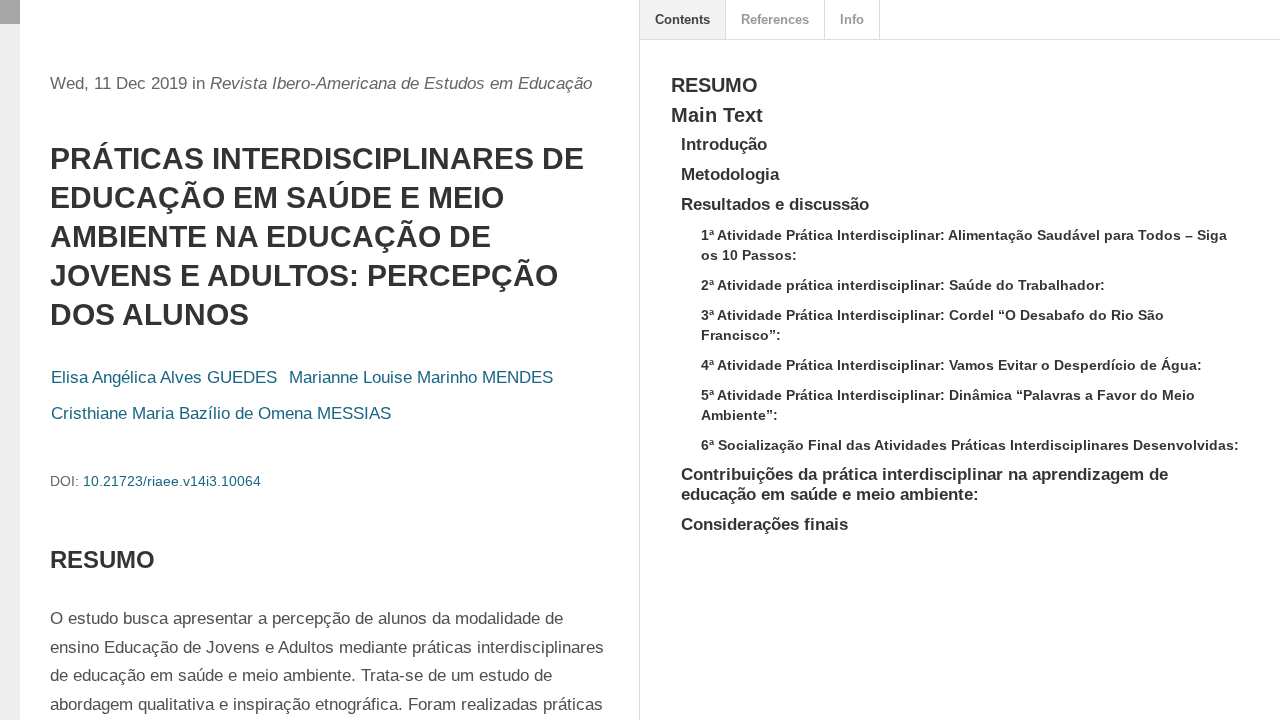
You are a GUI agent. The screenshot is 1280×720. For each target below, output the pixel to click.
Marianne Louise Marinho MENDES (421, 377)
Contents (682, 19)
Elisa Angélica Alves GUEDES (164, 377)
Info (852, 19)
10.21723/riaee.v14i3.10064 (172, 481)
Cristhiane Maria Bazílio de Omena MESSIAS (221, 413)
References (775, 19)
